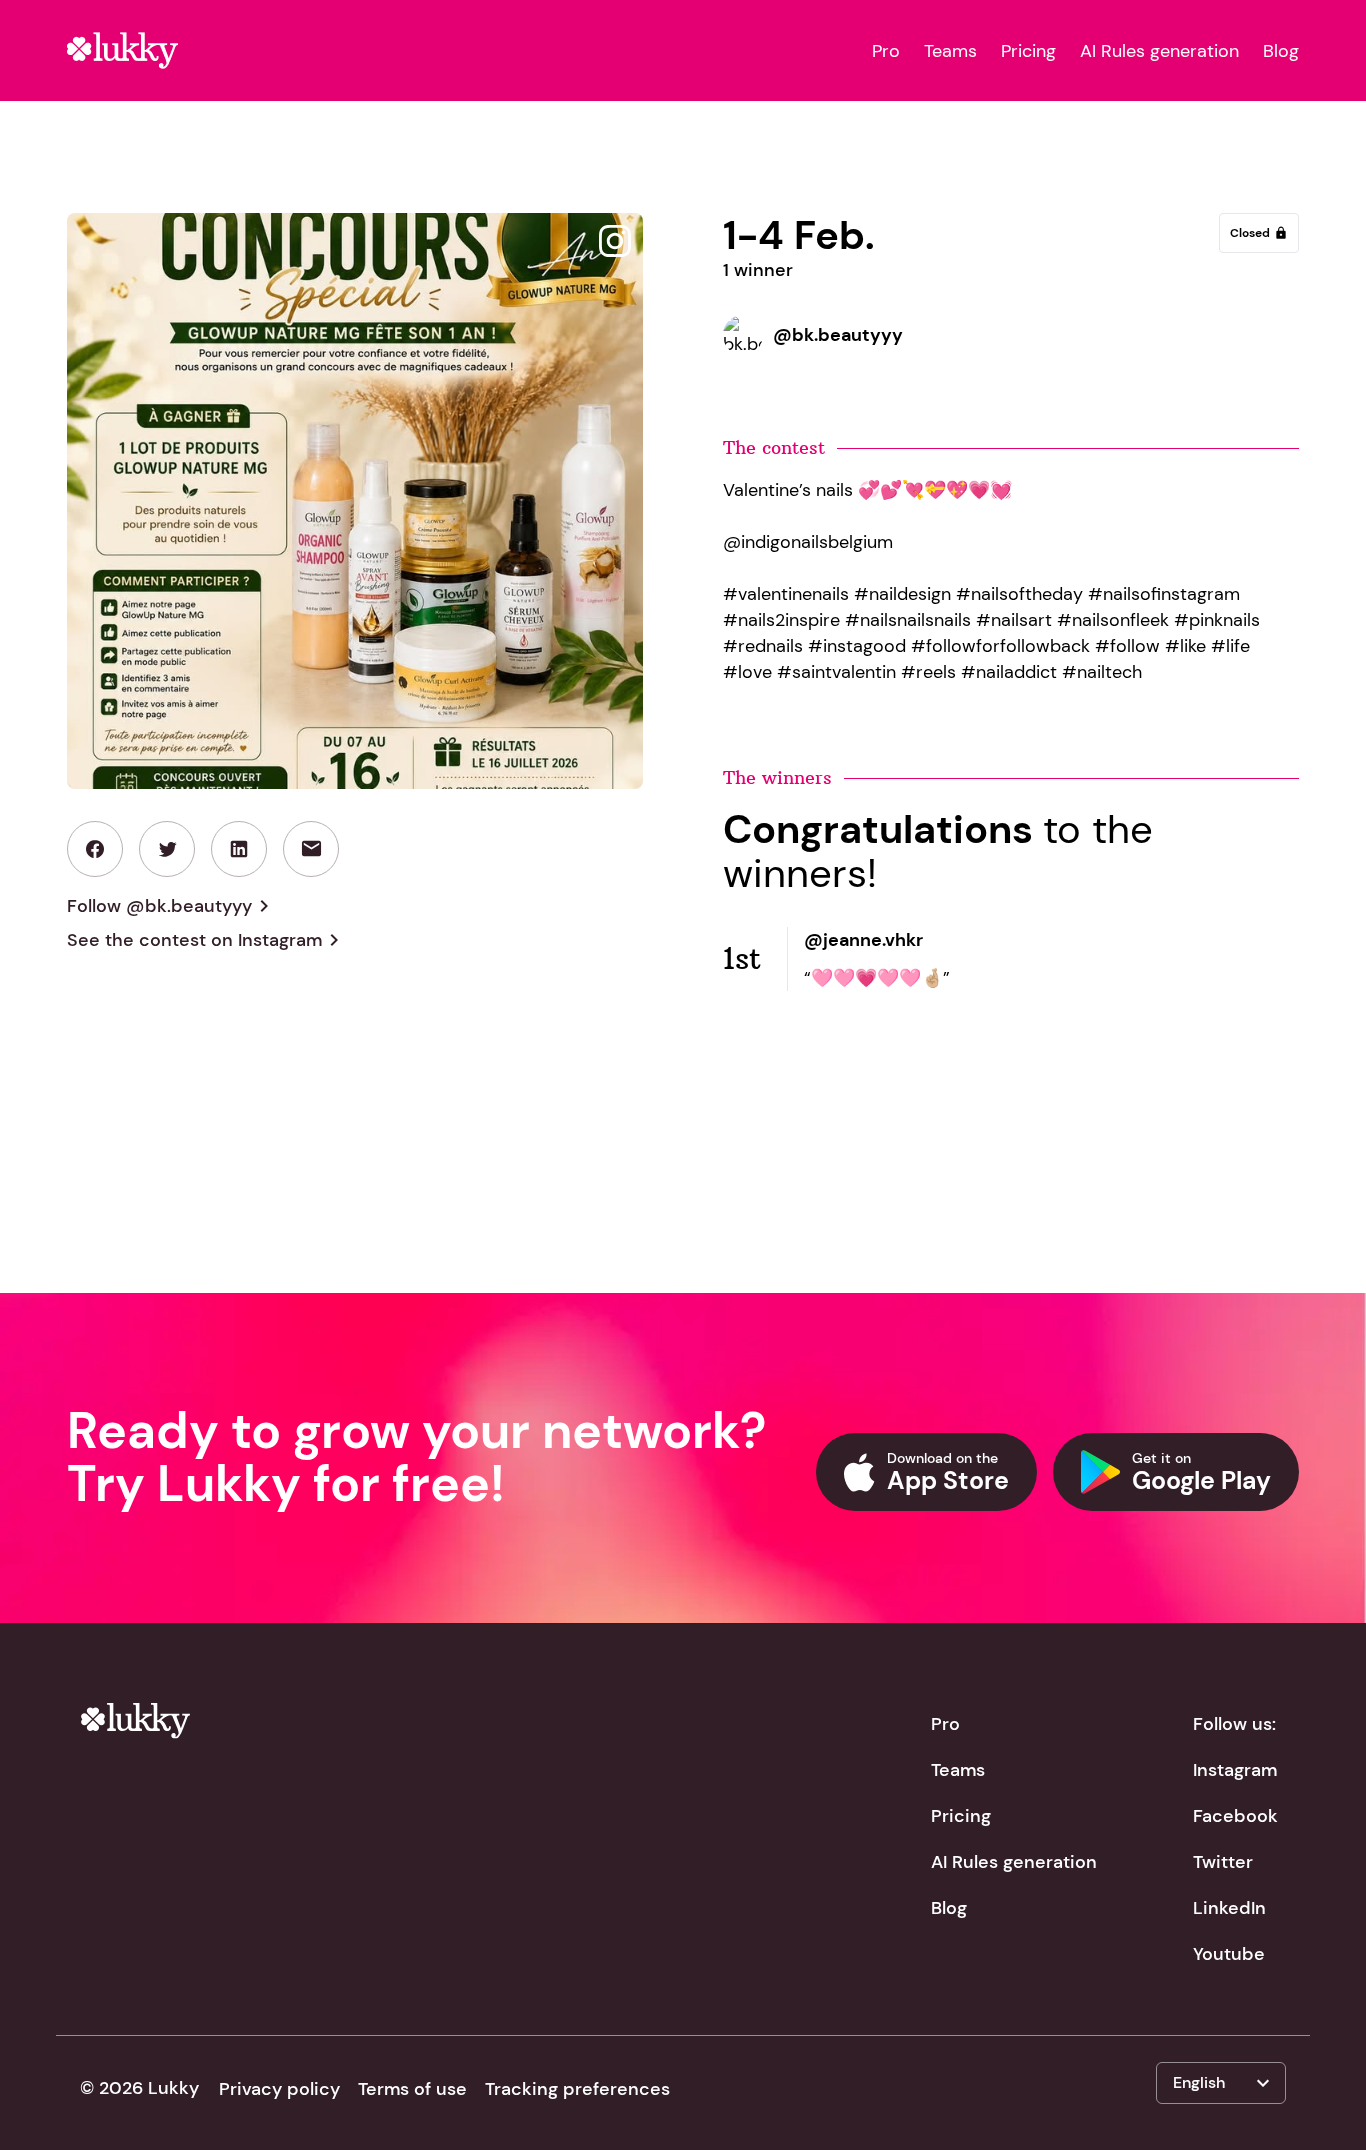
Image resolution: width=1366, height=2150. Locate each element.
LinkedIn (1229, 1908)
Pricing (1028, 51)
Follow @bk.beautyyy (171, 906)
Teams (950, 51)
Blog (1281, 51)
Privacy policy (279, 2089)
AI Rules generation (1159, 51)
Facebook (1235, 1816)
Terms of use (412, 2089)
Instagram (1235, 1770)
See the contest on (206, 940)
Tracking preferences (577, 2089)
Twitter (1223, 1862)
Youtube (1229, 1954)
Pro (886, 51)
